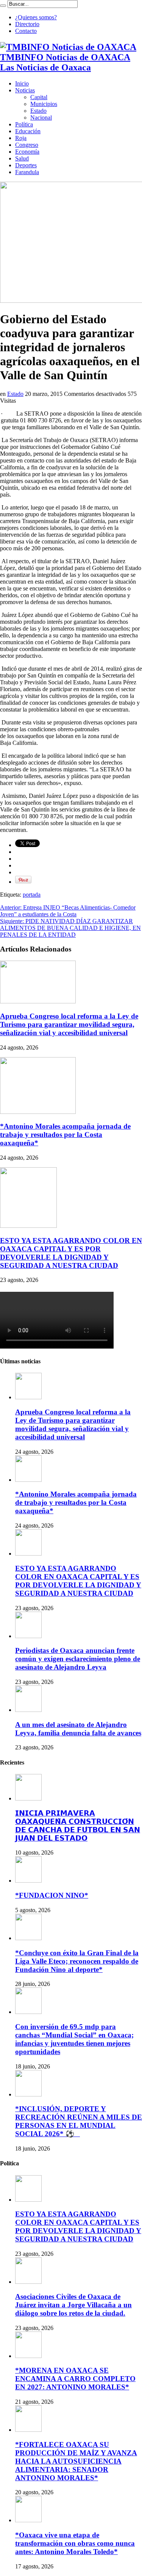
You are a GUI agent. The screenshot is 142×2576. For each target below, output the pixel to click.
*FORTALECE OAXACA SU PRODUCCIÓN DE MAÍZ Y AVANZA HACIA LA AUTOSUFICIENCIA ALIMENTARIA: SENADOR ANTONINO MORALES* (76, 2461)
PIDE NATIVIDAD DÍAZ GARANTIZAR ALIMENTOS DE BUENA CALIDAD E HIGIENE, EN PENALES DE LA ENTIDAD (70, 928)
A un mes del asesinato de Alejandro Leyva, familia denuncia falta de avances (78, 1729)
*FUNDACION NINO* (52, 1895)
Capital (39, 97)
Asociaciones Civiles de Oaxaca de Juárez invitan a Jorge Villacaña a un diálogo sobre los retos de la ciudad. (73, 2305)
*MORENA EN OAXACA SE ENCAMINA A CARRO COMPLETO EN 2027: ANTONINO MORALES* (75, 2379)
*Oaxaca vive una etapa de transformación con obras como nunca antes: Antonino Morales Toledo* (75, 2543)
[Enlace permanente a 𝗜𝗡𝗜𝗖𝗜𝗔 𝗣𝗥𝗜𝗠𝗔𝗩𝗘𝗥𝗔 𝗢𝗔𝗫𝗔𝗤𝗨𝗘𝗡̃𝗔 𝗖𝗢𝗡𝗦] (28, 1798)
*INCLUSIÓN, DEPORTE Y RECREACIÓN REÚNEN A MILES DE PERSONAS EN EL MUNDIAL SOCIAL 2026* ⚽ (79, 2121)
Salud (22, 158)
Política (24, 124)
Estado (38, 111)
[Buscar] (3, 6)
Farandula (27, 172)
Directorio (27, 24)
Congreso (27, 145)
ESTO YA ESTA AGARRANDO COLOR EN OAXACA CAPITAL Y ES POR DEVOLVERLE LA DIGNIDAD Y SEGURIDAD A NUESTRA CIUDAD (71, 1253)
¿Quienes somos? (36, 17)
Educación (28, 131)
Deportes (26, 165)
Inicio (22, 83)
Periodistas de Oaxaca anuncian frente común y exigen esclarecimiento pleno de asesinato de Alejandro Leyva (78, 1659)
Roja (21, 138)
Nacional (41, 118)
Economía (27, 152)
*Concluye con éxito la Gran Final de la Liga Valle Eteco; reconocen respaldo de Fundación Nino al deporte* (77, 1961)
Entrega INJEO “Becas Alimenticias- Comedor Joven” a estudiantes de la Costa (68, 911)
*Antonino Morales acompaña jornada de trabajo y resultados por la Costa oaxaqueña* (65, 1135)
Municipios (44, 104)
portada (32, 895)
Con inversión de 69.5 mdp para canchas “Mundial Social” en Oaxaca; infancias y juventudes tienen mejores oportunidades (74, 2039)
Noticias (25, 90)
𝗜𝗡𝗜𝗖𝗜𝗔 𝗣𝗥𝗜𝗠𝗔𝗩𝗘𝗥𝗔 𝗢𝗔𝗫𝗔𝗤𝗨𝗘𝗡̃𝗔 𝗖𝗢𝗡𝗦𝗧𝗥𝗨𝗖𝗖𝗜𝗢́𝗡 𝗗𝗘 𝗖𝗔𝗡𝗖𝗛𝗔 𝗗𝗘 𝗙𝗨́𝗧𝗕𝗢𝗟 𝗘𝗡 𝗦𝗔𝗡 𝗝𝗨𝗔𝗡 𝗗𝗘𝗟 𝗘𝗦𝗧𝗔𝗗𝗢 (78, 1826)
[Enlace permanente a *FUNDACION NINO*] (28, 1881)
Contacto (26, 31)
